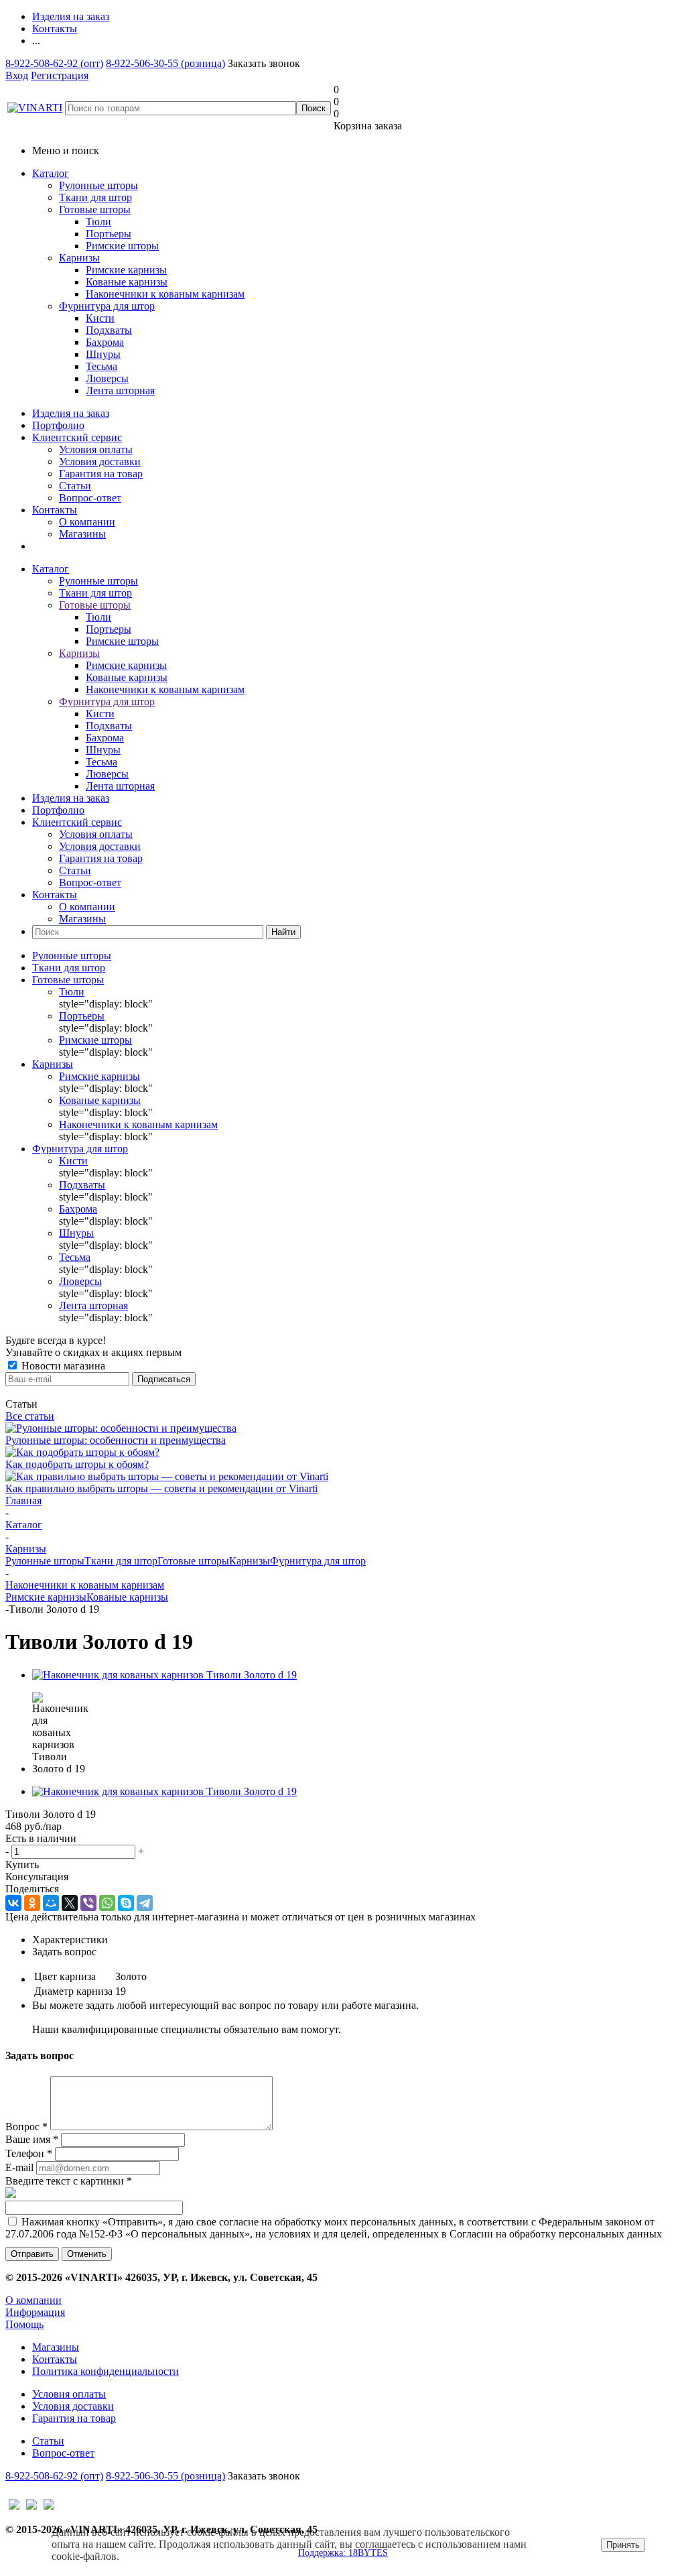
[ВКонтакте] (13, 1903)
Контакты (55, 510)
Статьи (75, 486)
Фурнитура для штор (107, 306)
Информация (35, 2312)
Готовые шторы (95, 209)
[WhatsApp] (107, 1903)
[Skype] (126, 1903)
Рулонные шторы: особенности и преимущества (116, 1440)
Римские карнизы (46, 1597)
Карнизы (79, 258)
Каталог (51, 173)
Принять (623, 2545)
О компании (87, 522)
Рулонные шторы (98, 185)
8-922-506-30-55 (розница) (165, 63)
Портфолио (58, 425)
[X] (70, 1903)
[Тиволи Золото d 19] (164, 1675)
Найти (283, 932)
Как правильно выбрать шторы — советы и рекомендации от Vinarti (161, 1488)
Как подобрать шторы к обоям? (77, 1464)
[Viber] (88, 1903)
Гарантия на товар (101, 474)
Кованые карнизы (127, 1597)
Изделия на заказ (71, 413)
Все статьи (30, 1416)
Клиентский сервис (77, 437)
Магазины (82, 534)
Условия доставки (100, 462)
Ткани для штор (95, 197)
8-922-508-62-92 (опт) (54, 63)
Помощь (24, 2324)
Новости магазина (62, 1366)
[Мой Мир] (51, 1903)
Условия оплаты (96, 449)
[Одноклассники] (32, 1903)
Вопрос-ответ (90, 498)
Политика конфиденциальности (106, 2371)
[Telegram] (145, 1903)
